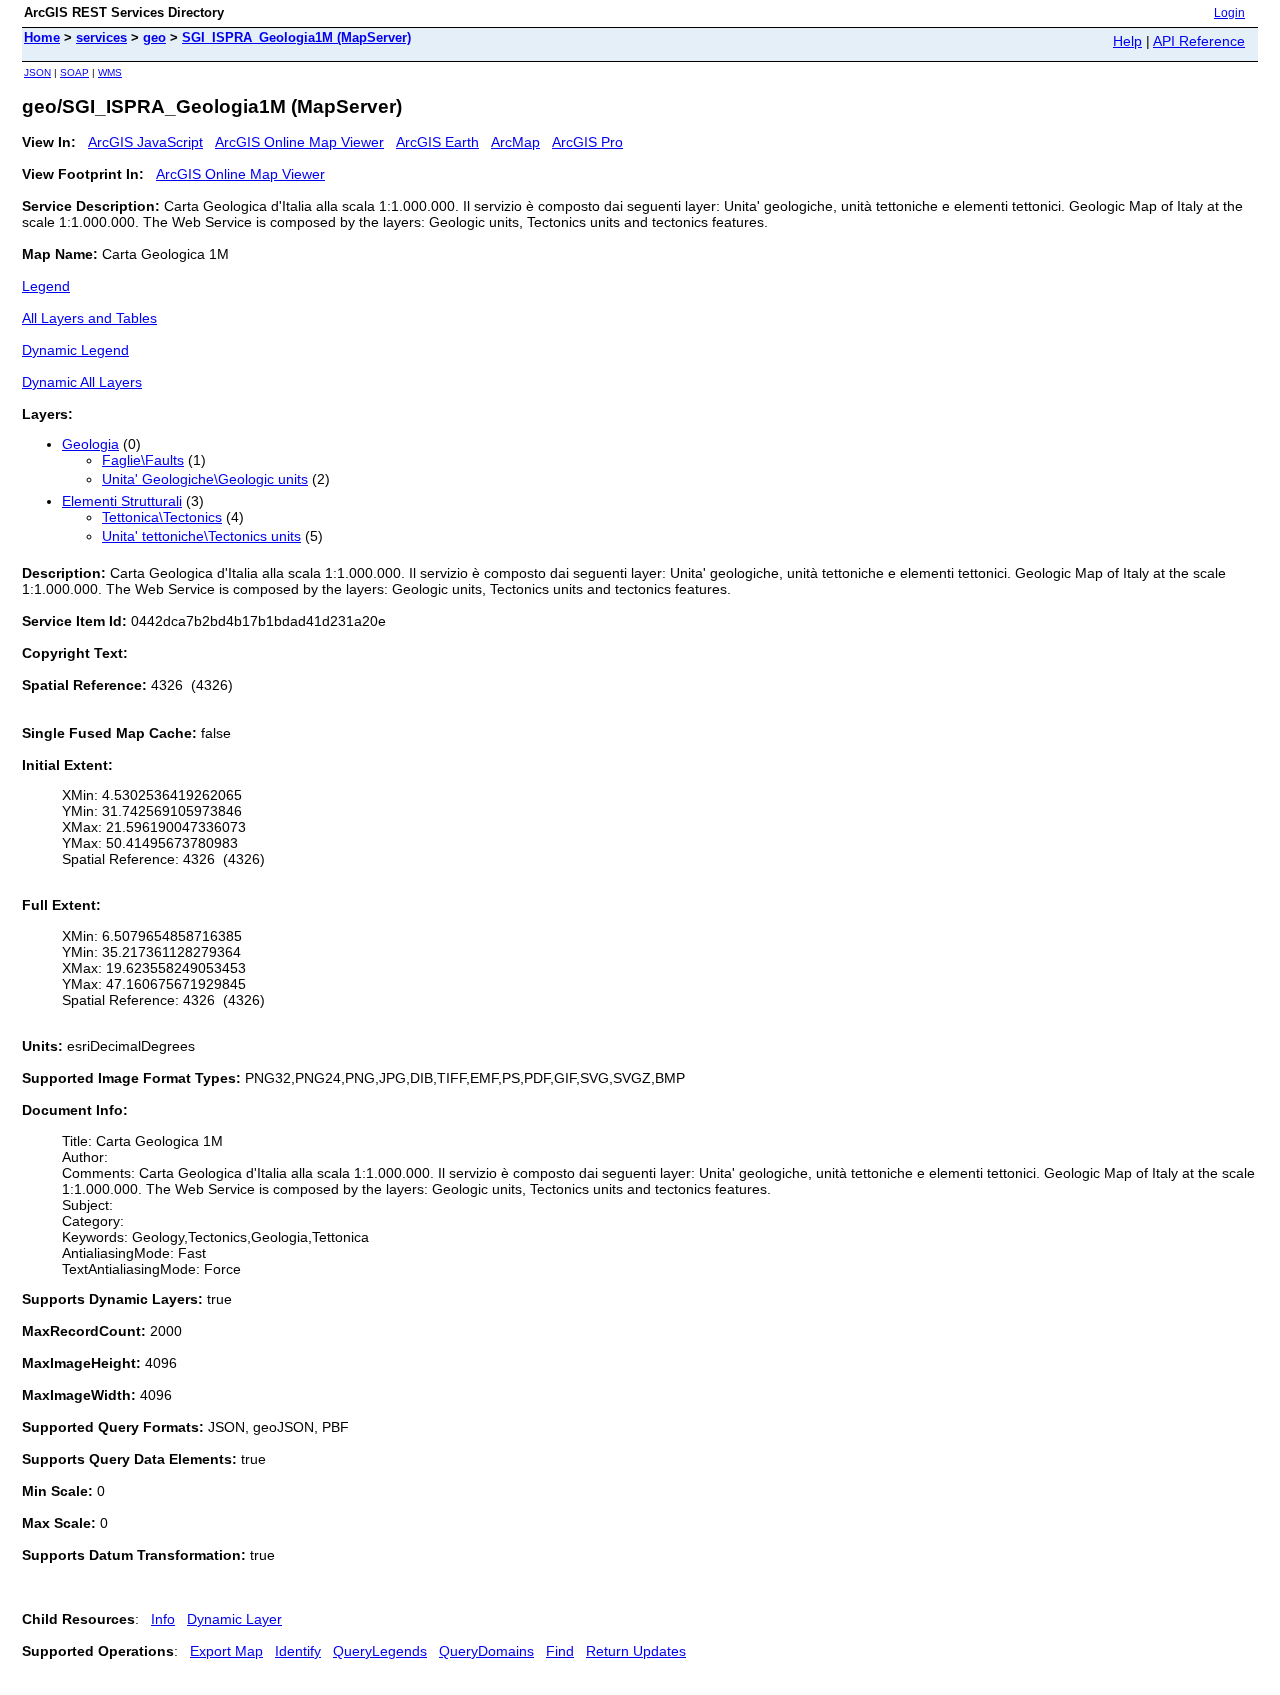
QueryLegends (380, 1651)
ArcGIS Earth (437, 142)
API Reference (1199, 41)
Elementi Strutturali (122, 501)
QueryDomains (486, 1651)
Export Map (226, 1651)
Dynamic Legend (75, 350)
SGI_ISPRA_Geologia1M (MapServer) (296, 37)
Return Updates (636, 1651)
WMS (110, 72)
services (101, 37)
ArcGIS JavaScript (145, 142)
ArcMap (515, 142)
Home (42, 37)
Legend (46, 286)
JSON (37, 72)
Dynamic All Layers (82, 382)
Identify (298, 1651)
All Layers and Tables (89, 318)
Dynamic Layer (234, 1619)
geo (154, 37)
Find (560, 1651)
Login (1229, 13)
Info (163, 1619)
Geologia (90, 444)
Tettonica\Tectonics (162, 517)
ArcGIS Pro (587, 142)
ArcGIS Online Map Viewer (299, 142)
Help (1127, 41)
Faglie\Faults (143, 460)
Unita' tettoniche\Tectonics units (201, 536)
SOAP (74, 72)
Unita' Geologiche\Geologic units (205, 479)
